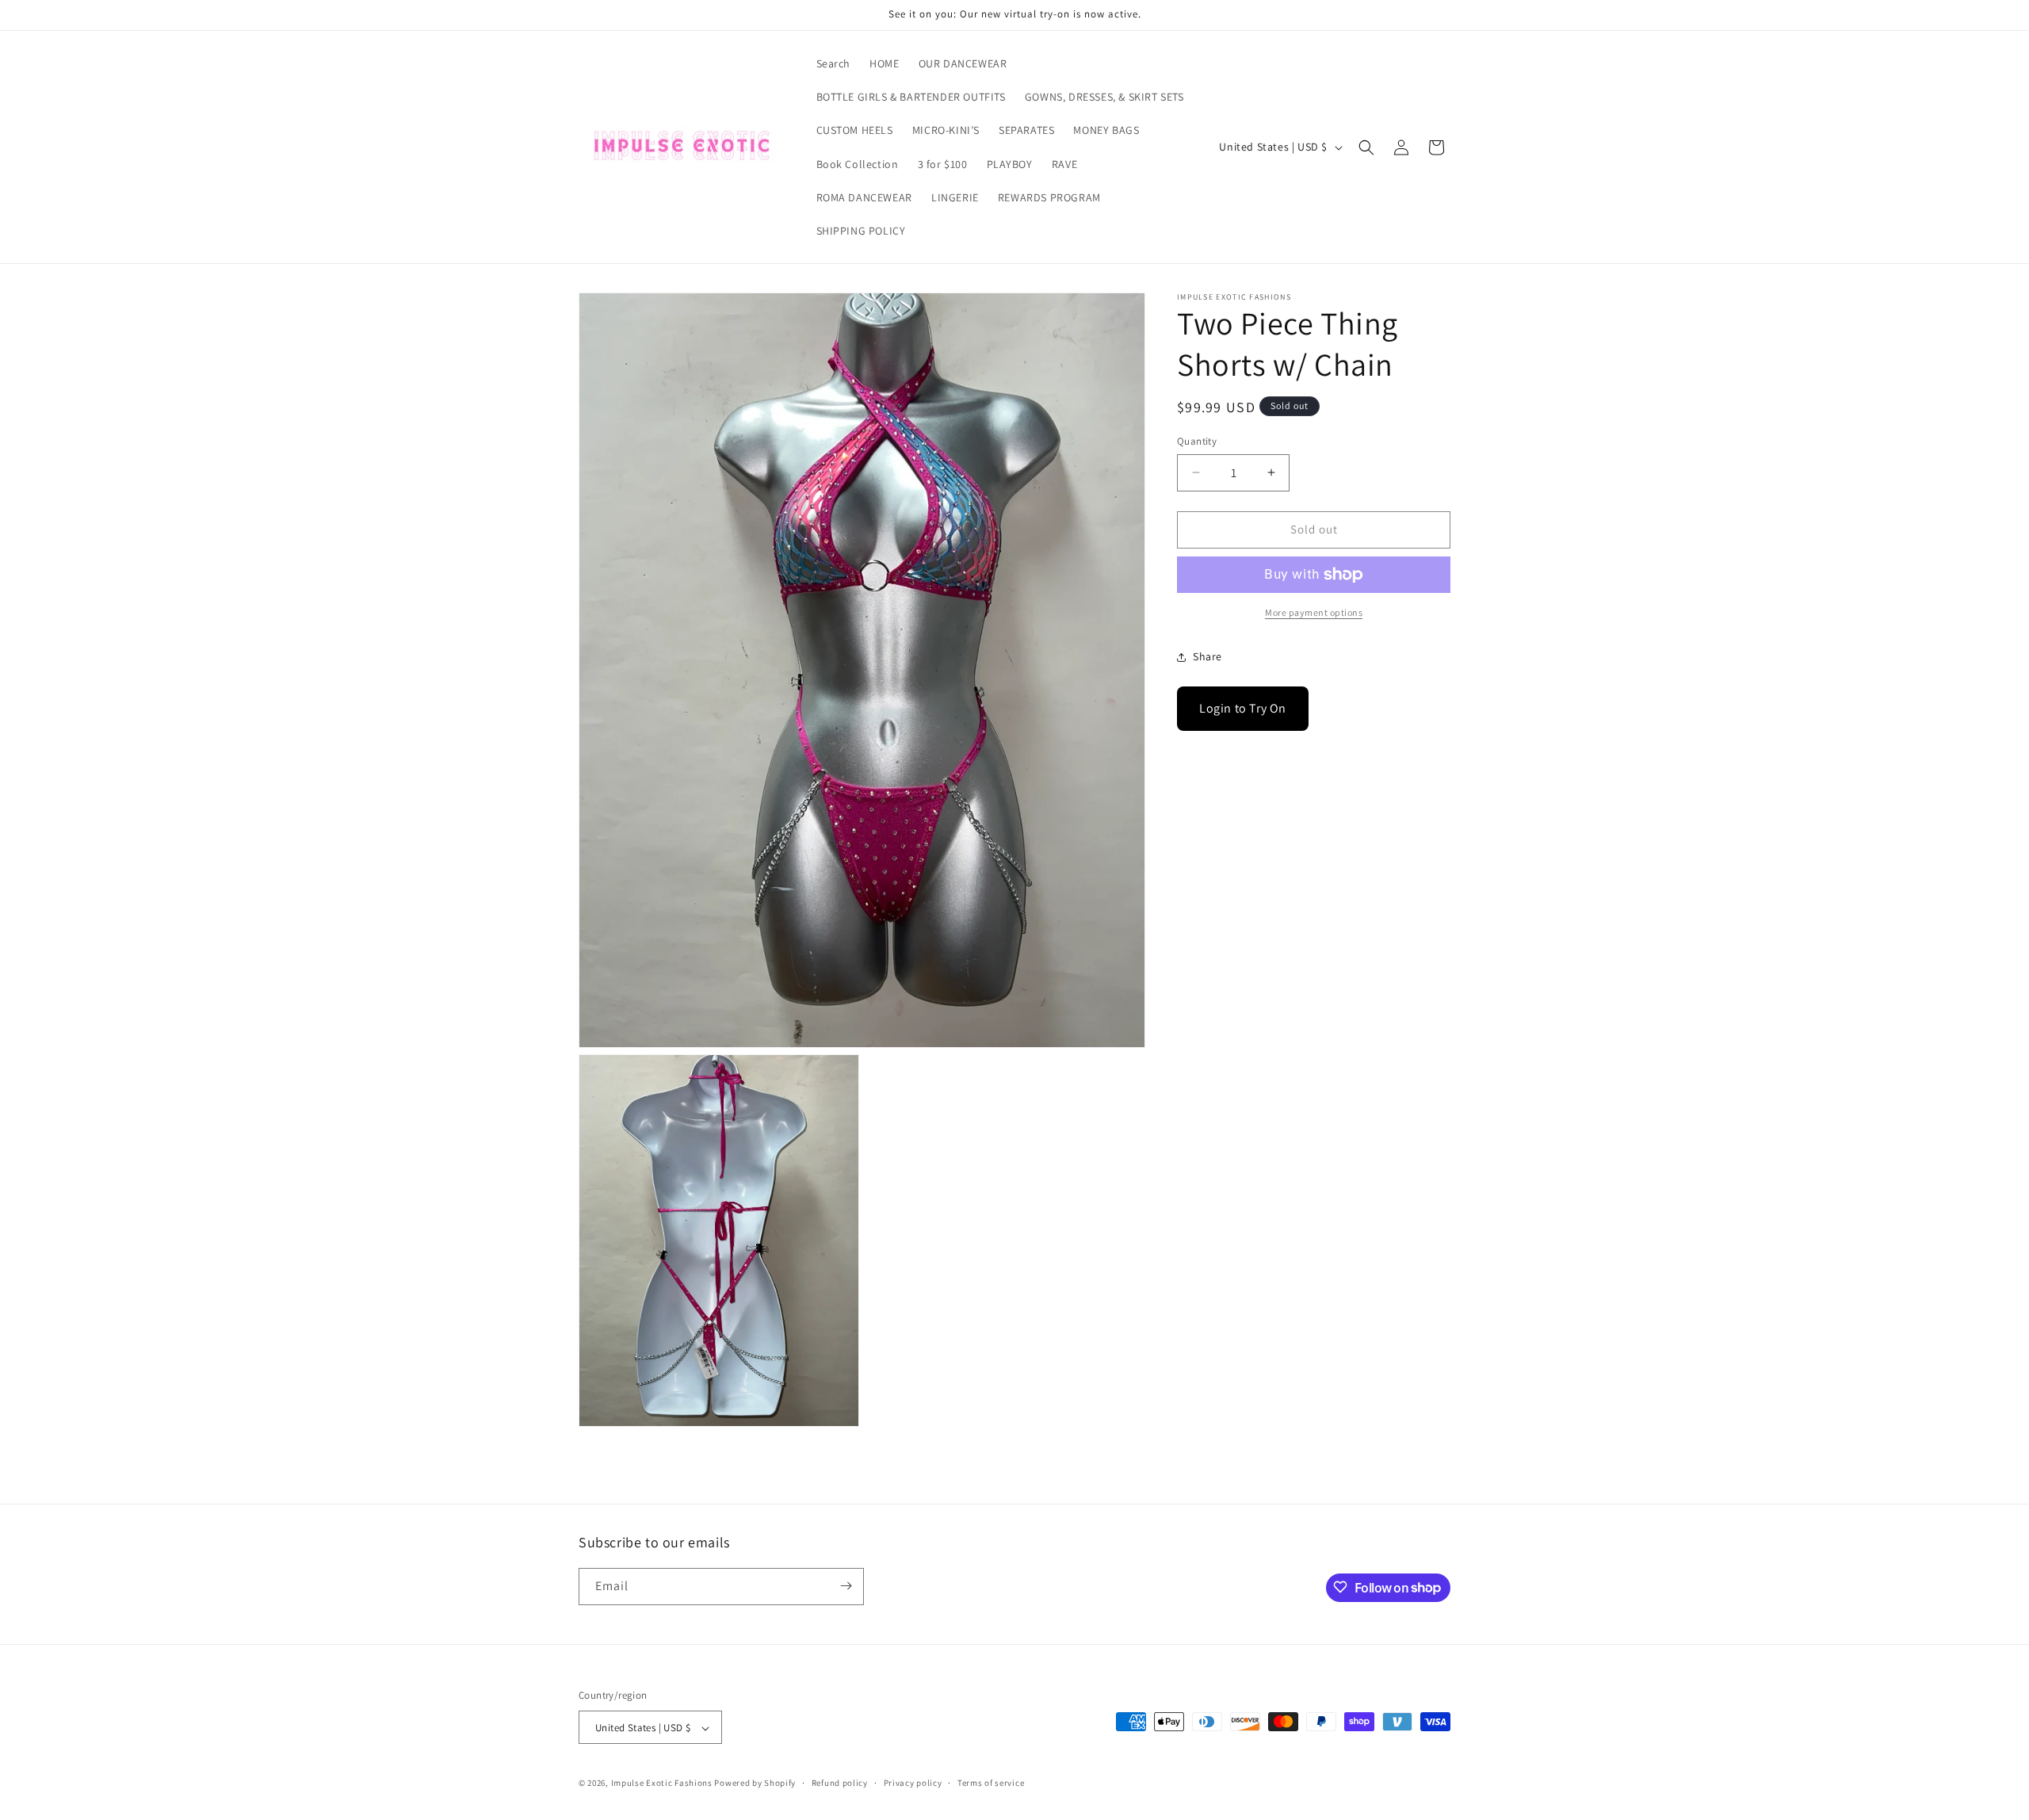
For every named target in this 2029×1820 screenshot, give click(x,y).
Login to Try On (1243, 708)
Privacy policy (913, 1783)
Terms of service (991, 1783)
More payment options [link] (1314, 612)
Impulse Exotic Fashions (662, 1784)
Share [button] (1207, 656)
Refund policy (840, 1783)
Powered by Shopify (755, 1784)
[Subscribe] (846, 1586)
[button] (1366, 147)
